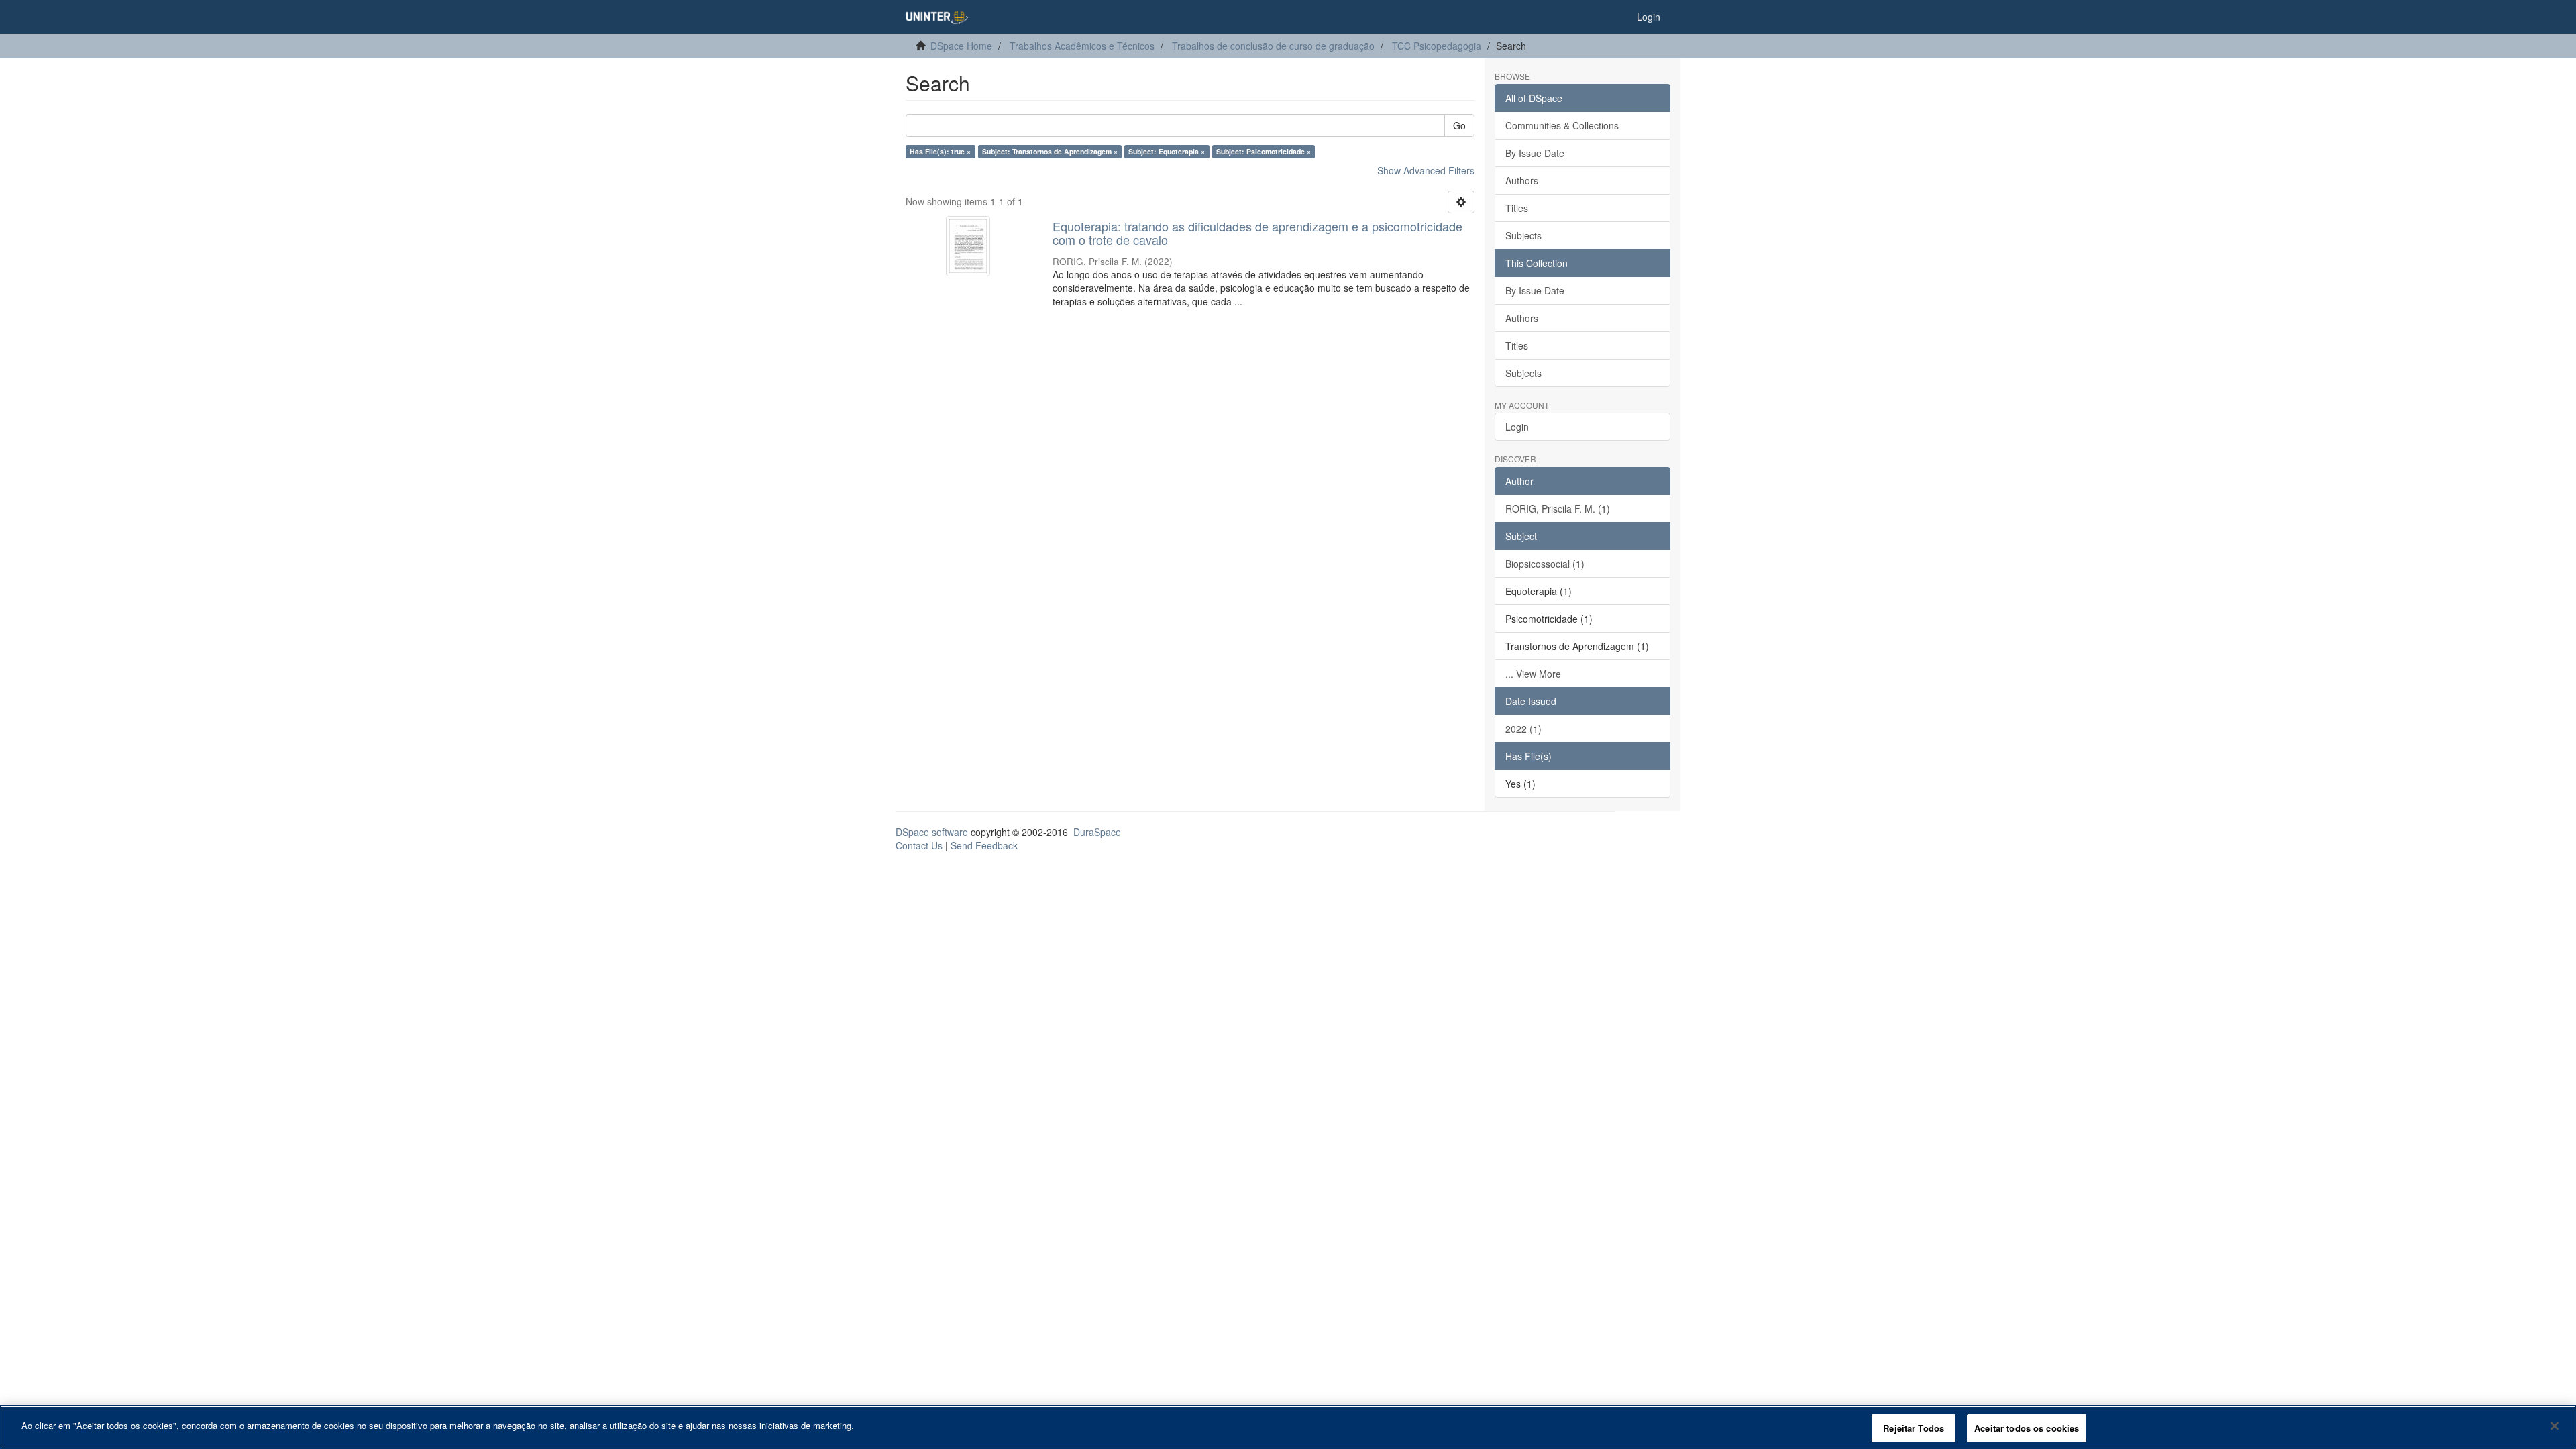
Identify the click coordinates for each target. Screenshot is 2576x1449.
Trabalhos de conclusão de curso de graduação (1273, 46)
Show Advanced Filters (1426, 170)
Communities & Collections (1562, 125)
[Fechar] (2555, 1426)
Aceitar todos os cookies (2027, 1428)
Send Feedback (984, 845)
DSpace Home (961, 46)
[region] (1288, 1427)
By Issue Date (1535, 153)
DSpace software (932, 832)
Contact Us (919, 845)
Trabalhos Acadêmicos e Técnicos (1082, 46)
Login (1517, 427)
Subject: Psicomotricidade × (1264, 151)
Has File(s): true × (940, 151)
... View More (1533, 674)
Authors (1522, 180)
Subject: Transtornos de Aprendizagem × (1050, 151)
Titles (1517, 208)
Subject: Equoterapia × (1167, 151)
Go (1459, 125)
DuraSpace (1097, 832)
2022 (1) (1523, 729)
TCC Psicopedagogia (1437, 46)
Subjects (1523, 235)
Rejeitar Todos (1914, 1428)
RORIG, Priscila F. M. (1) (1558, 508)
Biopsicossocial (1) (1545, 563)
